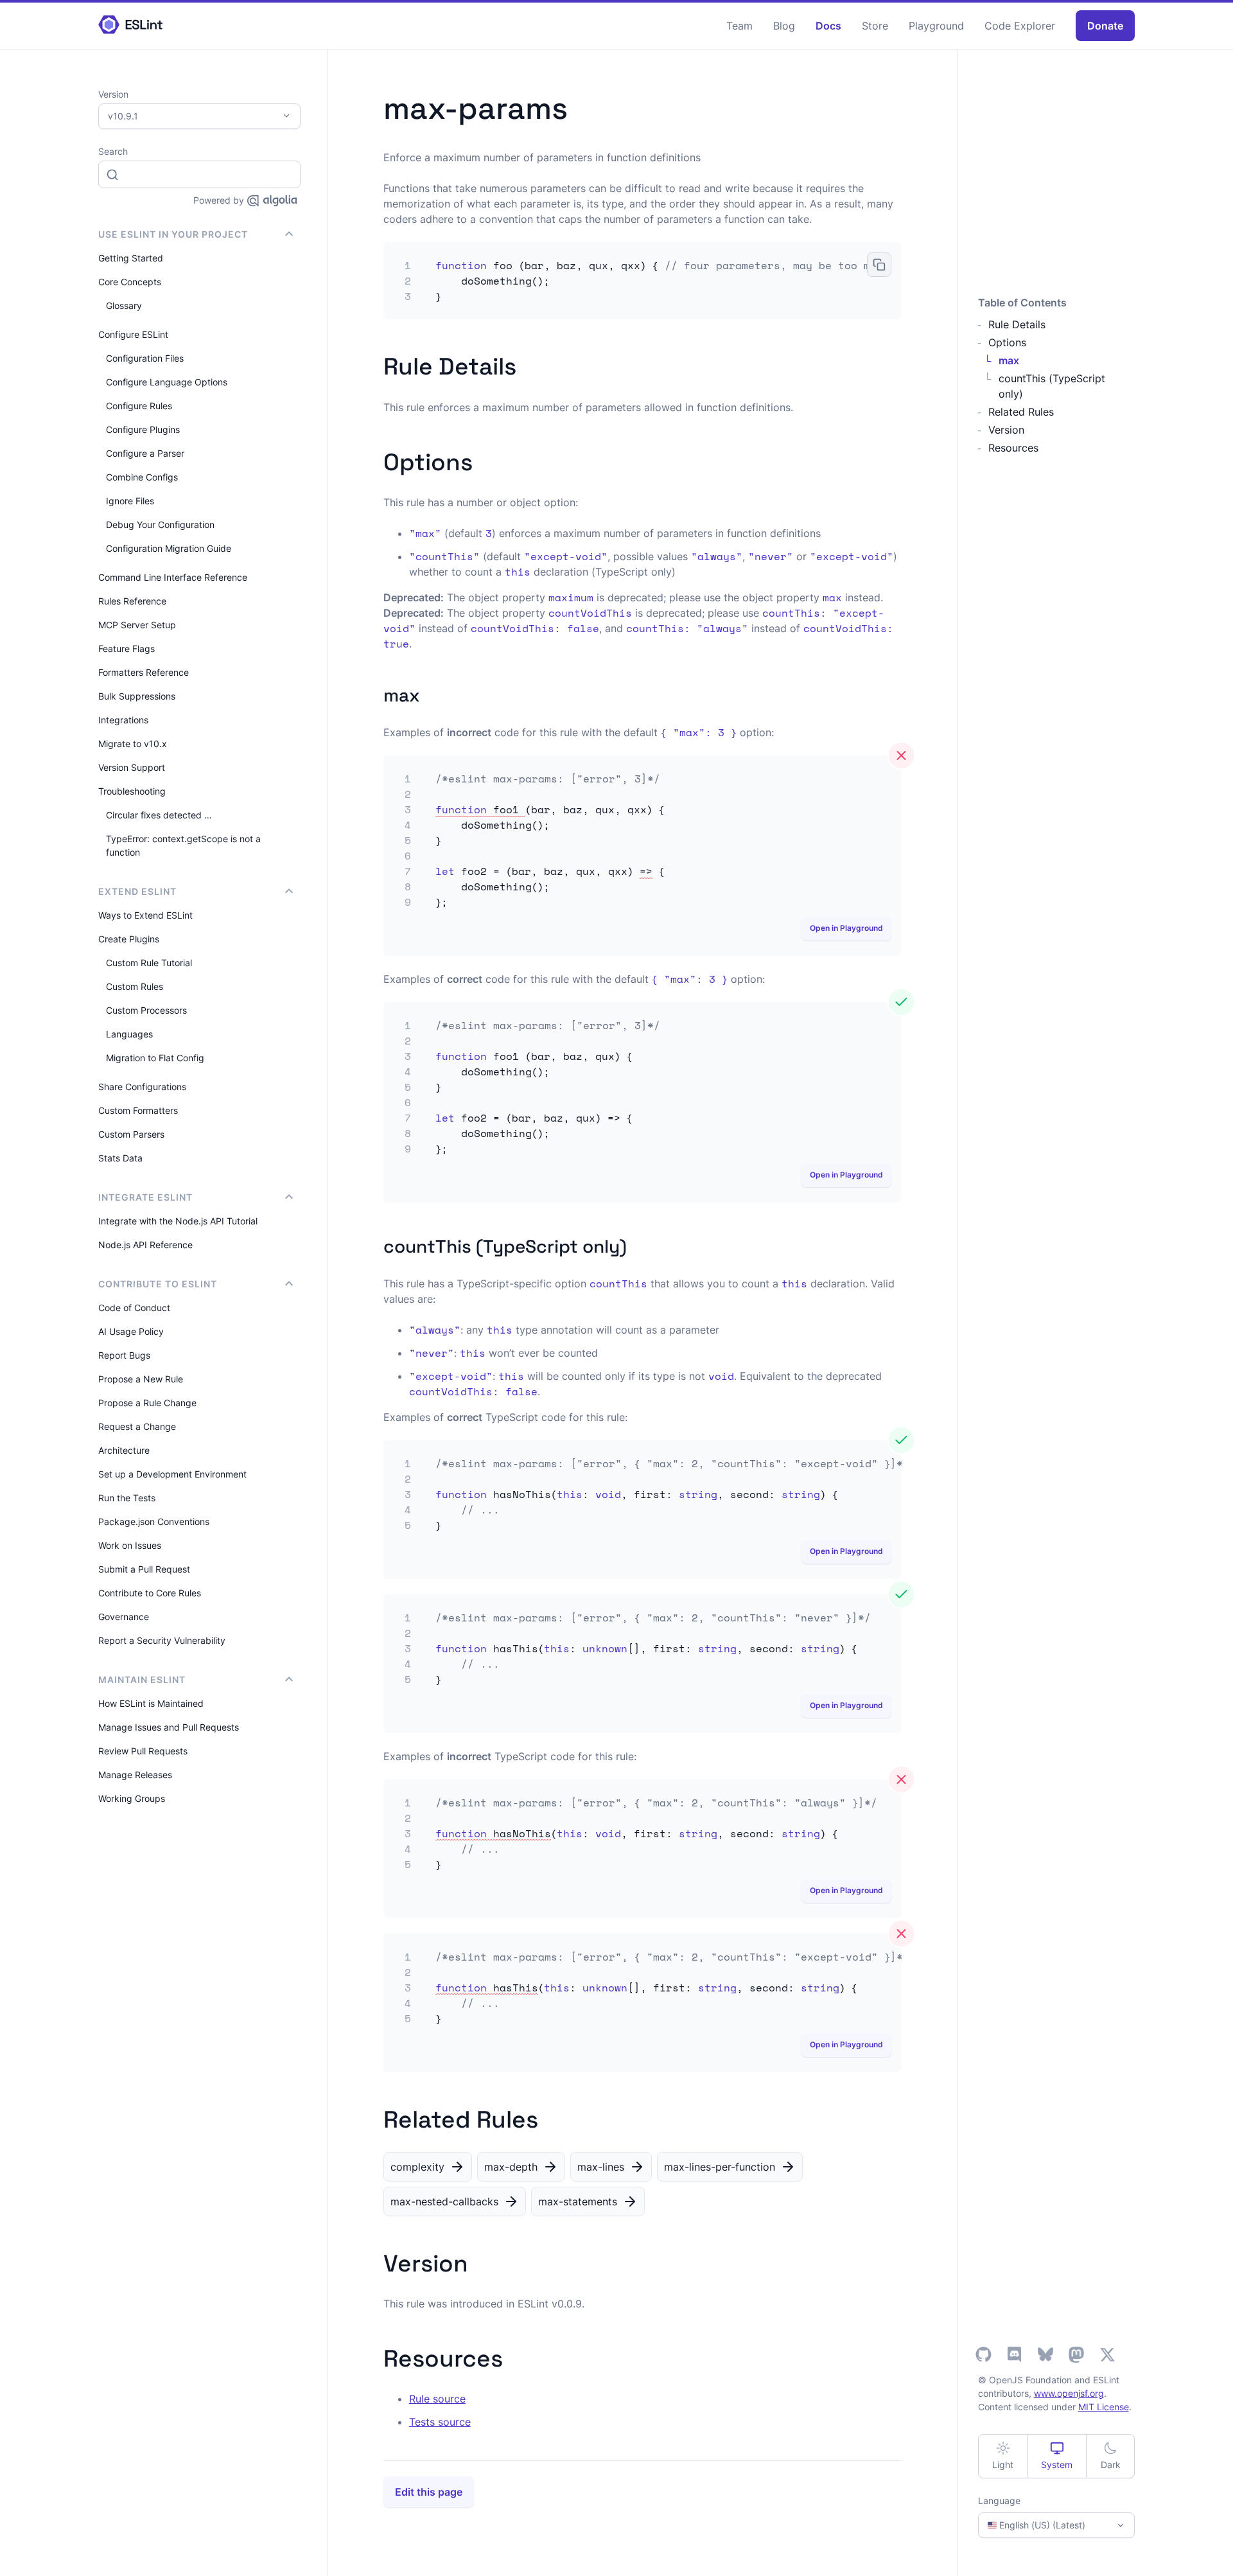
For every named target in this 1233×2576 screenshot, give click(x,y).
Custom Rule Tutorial (149, 963)
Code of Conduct (134, 1308)
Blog (784, 26)
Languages (129, 1034)
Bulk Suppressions (137, 696)
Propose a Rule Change (147, 1403)
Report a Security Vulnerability (162, 1640)
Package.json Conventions (154, 1522)
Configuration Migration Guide (169, 548)
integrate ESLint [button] (145, 1197)
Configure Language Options (167, 382)
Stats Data (120, 1158)
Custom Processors (146, 1010)
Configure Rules (139, 406)
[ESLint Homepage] (130, 25)
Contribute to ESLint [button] (158, 1284)
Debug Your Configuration (160, 525)
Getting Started (131, 258)
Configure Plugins (143, 429)
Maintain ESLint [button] (142, 1680)
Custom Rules (135, 986)
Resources (1013, 448)
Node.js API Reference (145, 1245)
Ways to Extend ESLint (145, 915)
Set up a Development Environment (172, 1474)
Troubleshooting (132, 791)
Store (875, 26)
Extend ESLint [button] (137, 891)
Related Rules (1021, 412)
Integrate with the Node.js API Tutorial (178, 1221)
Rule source (437, 2399)
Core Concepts (130, 282)
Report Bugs (124, 1355)
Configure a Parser (145, 453)
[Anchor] (528, 364)
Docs (828, 26)
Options (1007, 342)
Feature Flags (127, 648)
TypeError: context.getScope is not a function (183, 845)
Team (739, 26)
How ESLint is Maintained (151, 1703)
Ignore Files (130, 501)
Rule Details (1017, 324)
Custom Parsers (131, 1134)
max (1009, 360)
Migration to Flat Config (155, 1058)
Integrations (123, 720)
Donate (1105, 26)
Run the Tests (127, 1498)
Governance (124, 1617)
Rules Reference (132, 601)
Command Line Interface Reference (173, 577)
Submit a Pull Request (144, 1569)
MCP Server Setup (137, 625)
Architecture (124, 1450)
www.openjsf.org (1069, 2393)
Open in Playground (846, 928)
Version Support (132, 767)
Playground (936, 26)
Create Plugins (129, 939)
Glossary (124, 305)
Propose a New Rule (141, 1379)
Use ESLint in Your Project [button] (173, 234)
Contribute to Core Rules (150, 1593)
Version (1006, 430)
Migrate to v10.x (133, 744)
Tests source (440, 2422)
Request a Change (137, 1426)
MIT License (1104, 2407)
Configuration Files (145, 358)
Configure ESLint (133, 334)
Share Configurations (142, 1087)
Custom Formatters (138, 1110)
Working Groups (132, 1798)
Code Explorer (1020, 26)
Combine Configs (142, 477)
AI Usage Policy (131, 1331)
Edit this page (429, 2492)
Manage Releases (135, 1775)
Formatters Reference (144, 672)
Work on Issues (130, 1545)
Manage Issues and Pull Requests (169, 1727)
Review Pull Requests (143, 1751)
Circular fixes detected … (159, 815)
